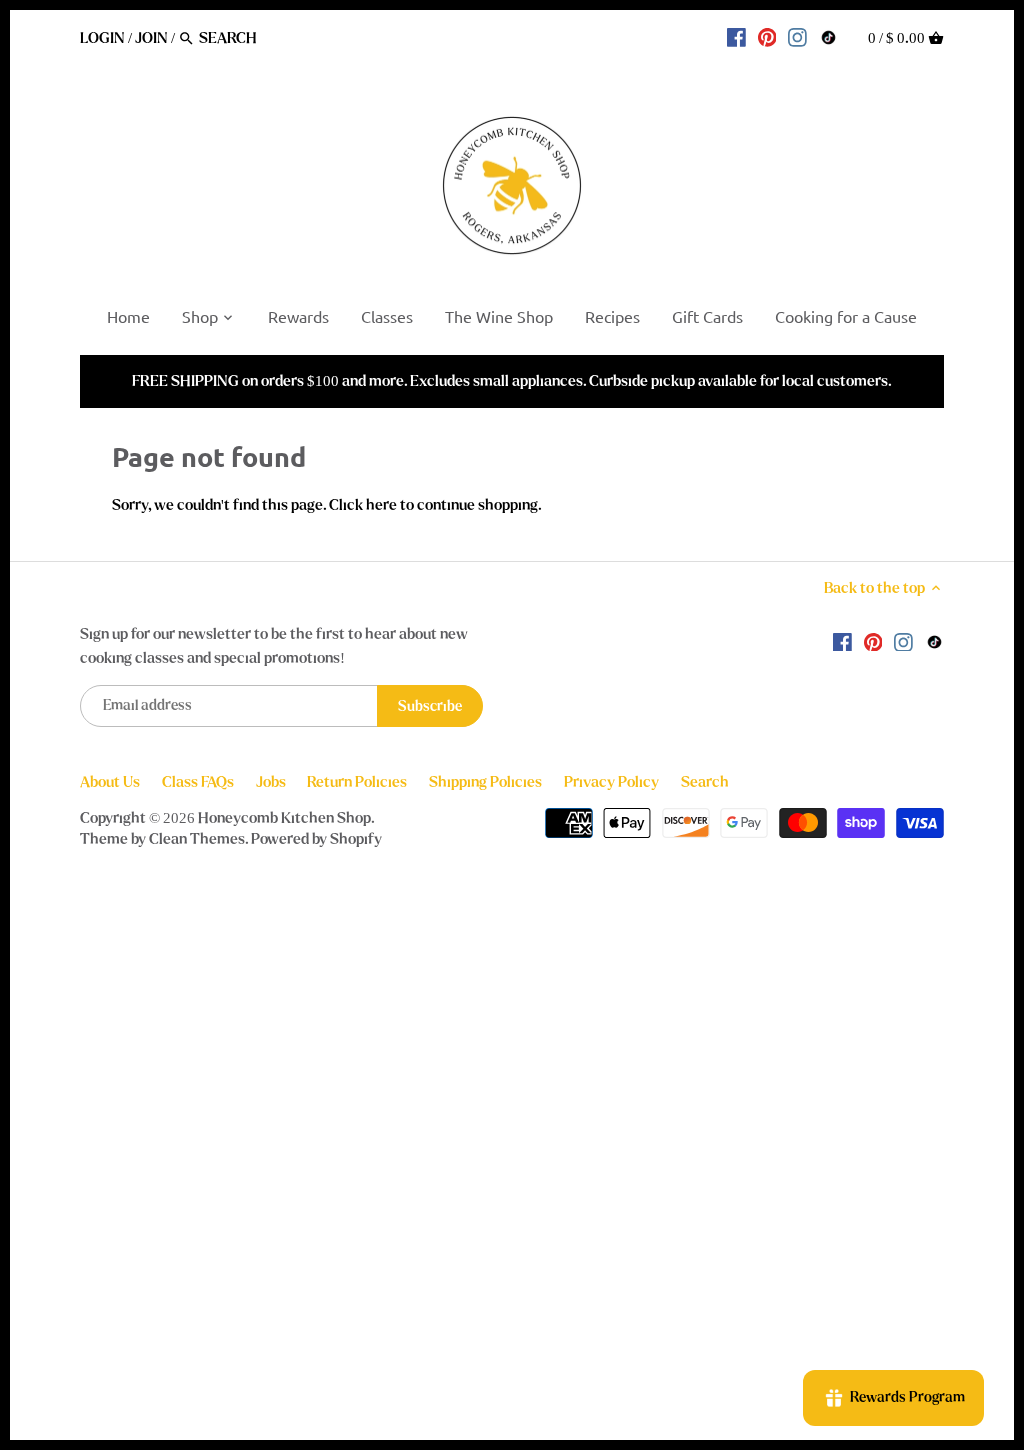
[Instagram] (797, 37)
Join (151, 38)
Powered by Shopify (316, 839)
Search (705, 782)
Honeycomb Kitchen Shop (284, 818)
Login (102, 38)
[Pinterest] (767, 37)
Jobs (271, 782)
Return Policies (357, 782)
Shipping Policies (485, 782)
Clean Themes (197, 839)
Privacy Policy (611, 782)
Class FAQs (198, 782)
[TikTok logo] (828, 37)
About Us (110, 782)
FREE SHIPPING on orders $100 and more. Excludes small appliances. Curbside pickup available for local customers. (512, 381)
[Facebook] (736, 37)
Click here (363, 505)
